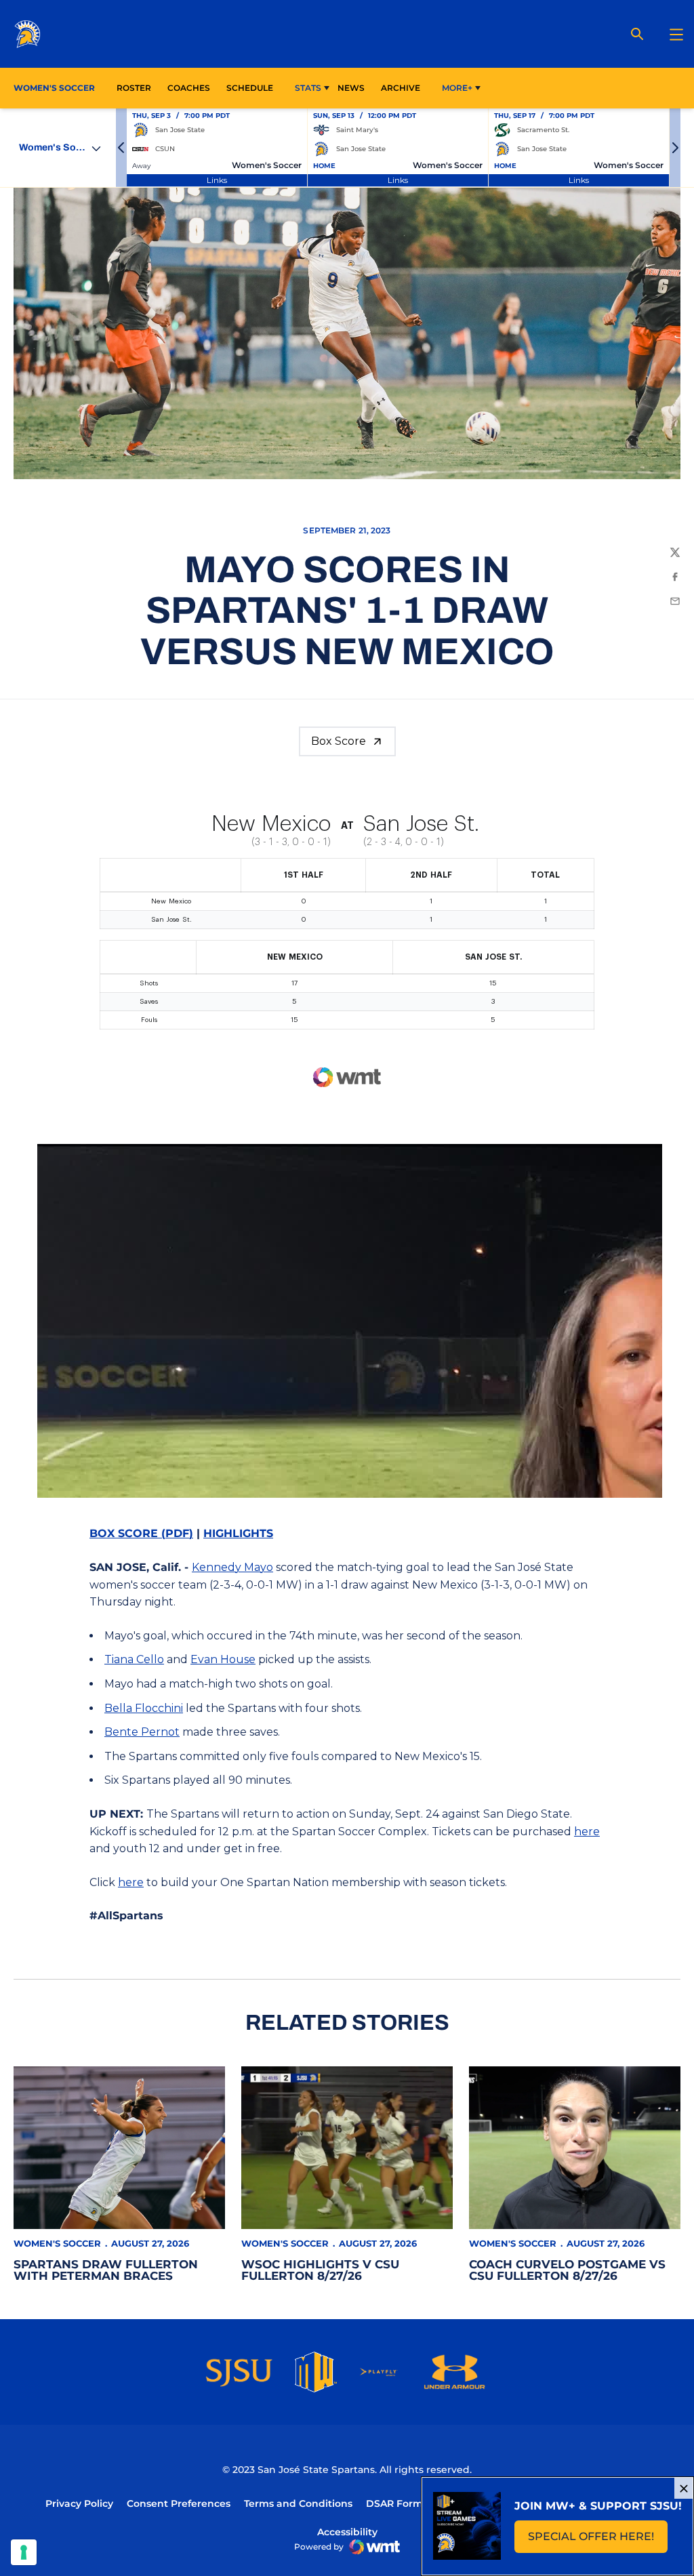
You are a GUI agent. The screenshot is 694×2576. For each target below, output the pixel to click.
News (351, 88)
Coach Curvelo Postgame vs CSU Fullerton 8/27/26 (567, 2270)
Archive (401, 88)
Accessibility (347, 2532)
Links (217, 180)
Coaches (189, 88)
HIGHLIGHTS (238, 1533)
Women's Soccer (57, 2243)
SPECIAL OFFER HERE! (598, 2540)
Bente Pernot (142, 1732)
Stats (308, 88)
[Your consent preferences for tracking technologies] (24, 2552)
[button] (121, 148)
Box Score (339, 741)
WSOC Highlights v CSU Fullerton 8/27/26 (320, 2270)
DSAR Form (394, 2503)
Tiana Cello (134, 1659)
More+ (457, 88)
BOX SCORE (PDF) (141, 1533)
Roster (134, 88)
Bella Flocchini (144, 1708)
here (587, 1832)
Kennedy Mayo (232, 1567)
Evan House (223, 1659)
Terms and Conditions (298, 2503)
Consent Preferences (179, 2503)
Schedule (250, 88)
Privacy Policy (79, 2503)
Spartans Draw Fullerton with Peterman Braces (106, 2270)
